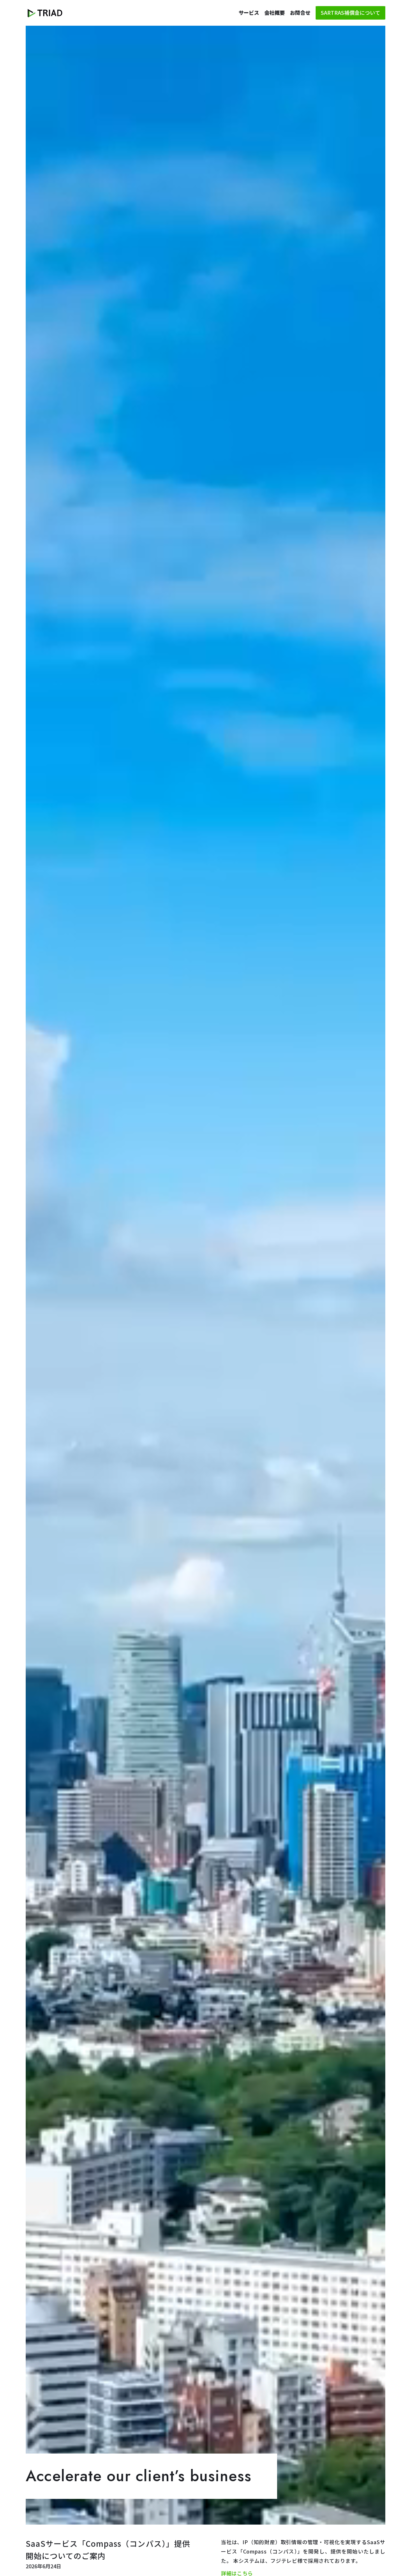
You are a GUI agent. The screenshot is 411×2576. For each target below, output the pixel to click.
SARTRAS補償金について (350, 13)
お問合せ (300, 13)
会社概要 (275, 13)
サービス (249, 13)
